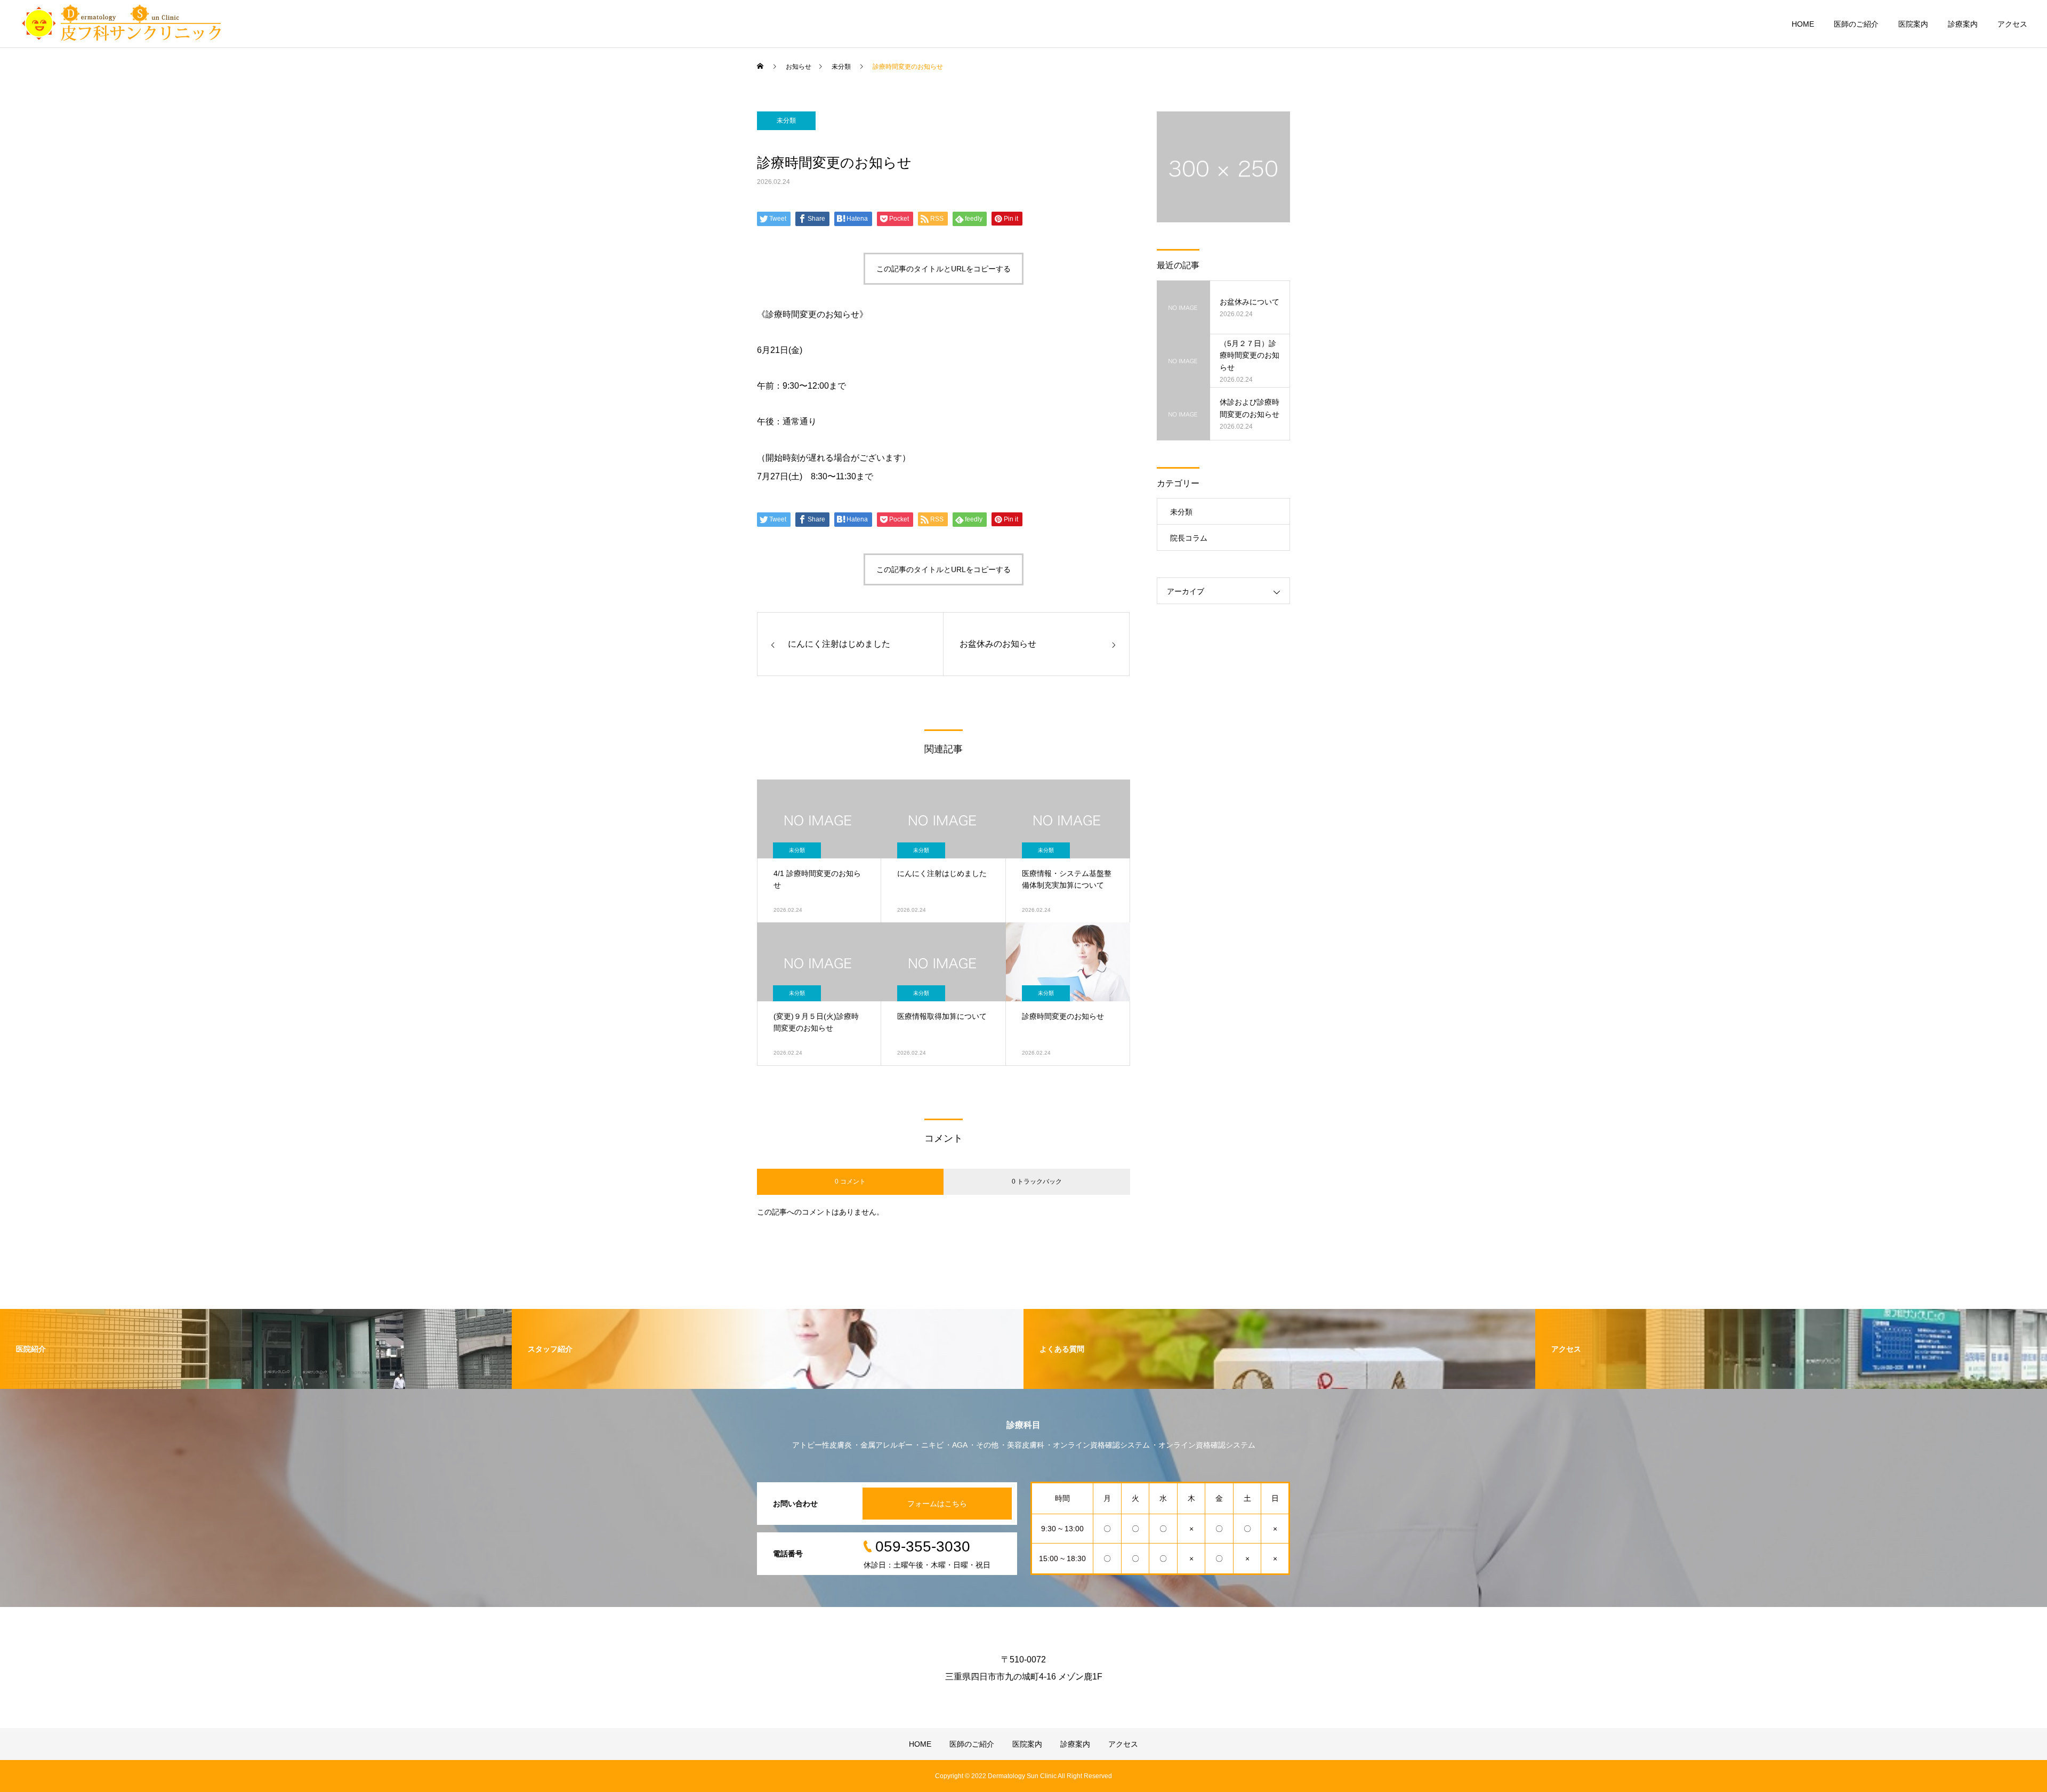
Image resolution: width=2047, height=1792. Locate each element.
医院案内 (1913, 24)
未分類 (786, 120)
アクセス (2012, 24)
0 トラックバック (1037, 1182)
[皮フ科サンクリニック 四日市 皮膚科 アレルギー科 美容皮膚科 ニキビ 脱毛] (121, 24)
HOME (1803, 24)
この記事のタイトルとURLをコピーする (944, 269)
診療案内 (1963, 24)
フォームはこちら (937, 1504)
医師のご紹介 (1856, 24)
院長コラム (1189, 538)
